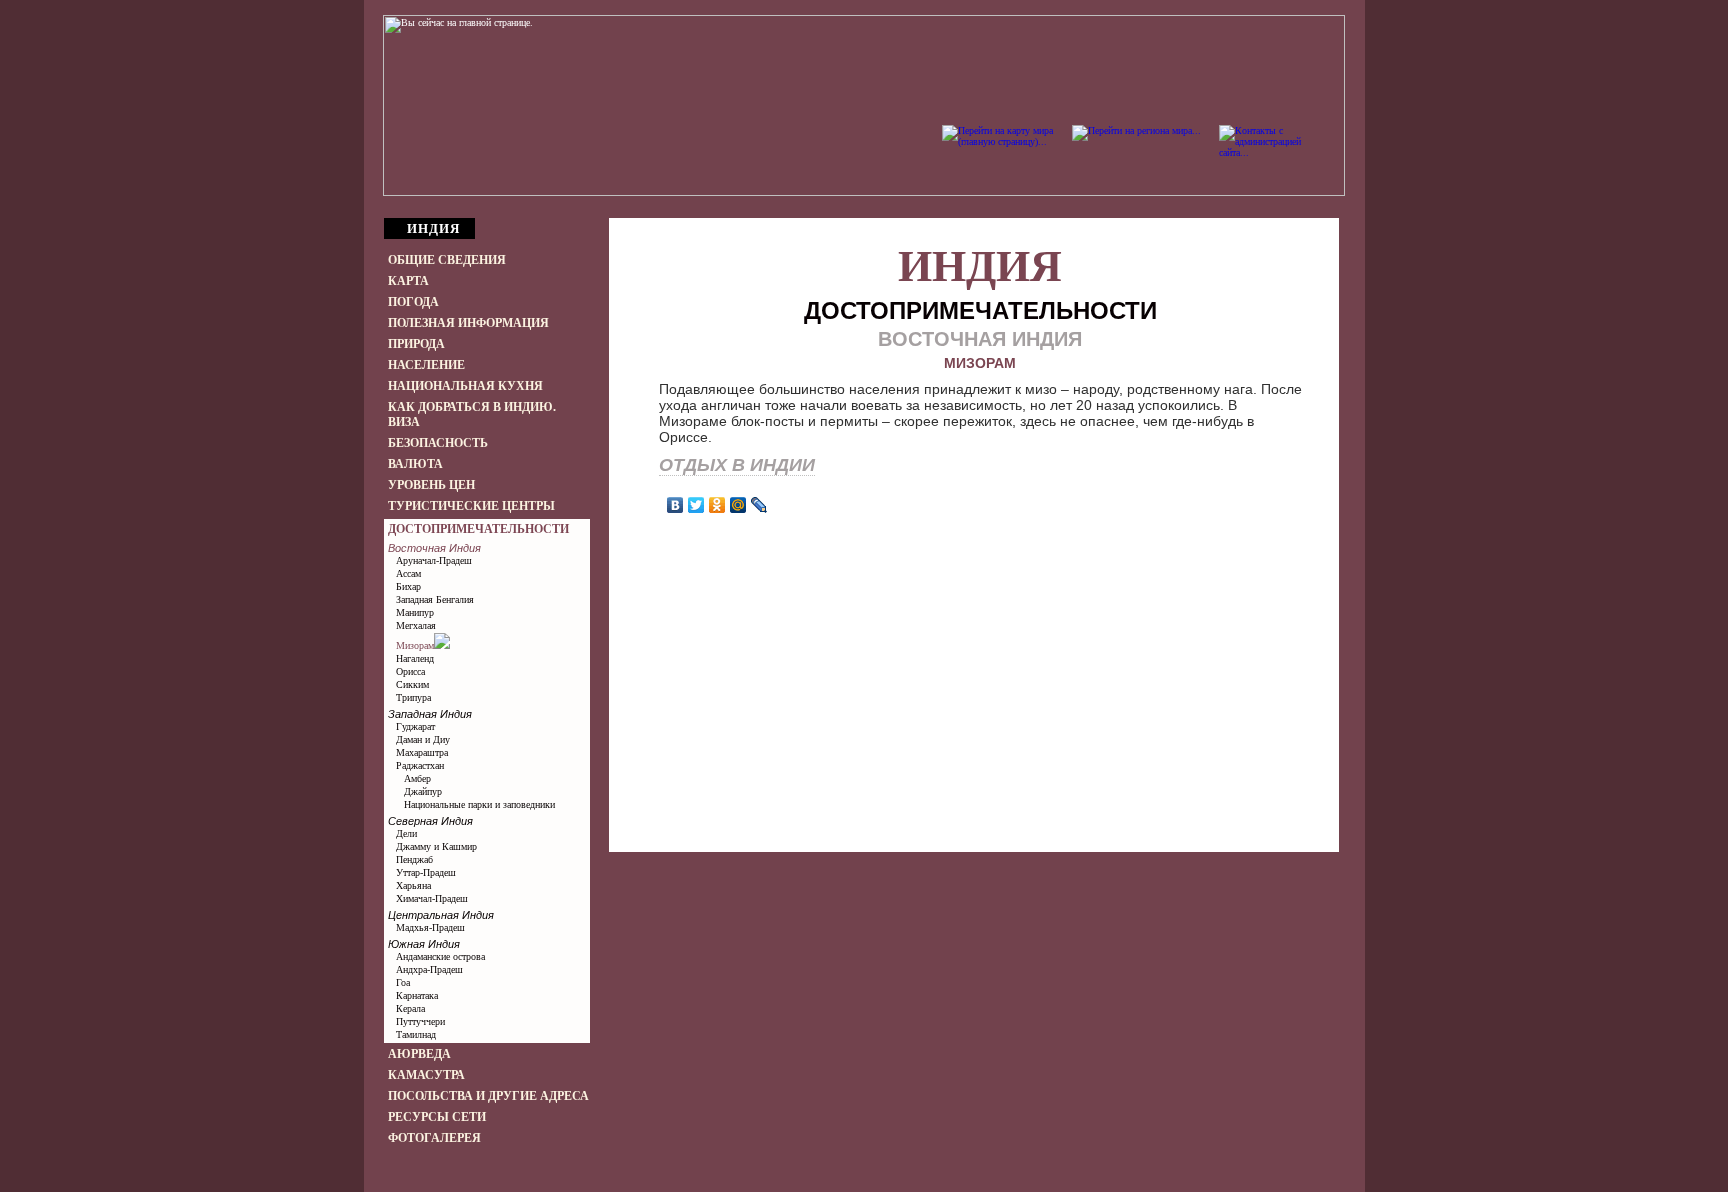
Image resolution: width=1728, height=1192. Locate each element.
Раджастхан (420, 765)
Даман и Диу (423, 739)
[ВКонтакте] (675, 505)
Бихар (408, 586)
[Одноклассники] (717, 505)
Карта (408, 281)
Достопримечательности (478, 529)
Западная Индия (430, 714)
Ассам (408, 573)
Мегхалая (416, 625)
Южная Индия (424, 944)
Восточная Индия (434, 548)
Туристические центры (471, 506)
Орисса (410, 671)
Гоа (403, 982)
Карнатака (417, 995)
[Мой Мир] (738, 505)
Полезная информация (468, 323)
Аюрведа (419, 1054)
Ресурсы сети (437, 1117)
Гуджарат (415, 726)
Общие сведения (447, 260)
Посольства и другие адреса (488, 1096)
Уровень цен (431, 485)
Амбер (417, 778)
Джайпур (423, 791)
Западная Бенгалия (435, 599)
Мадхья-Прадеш (430, 927)
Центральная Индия (441, 915)
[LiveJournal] (759, 505)
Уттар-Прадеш (426, 872)
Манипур (415, 612)
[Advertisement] (980, 569)
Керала (410, 1008)
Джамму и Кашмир (436, 846)
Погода (413, 302)
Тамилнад (416, 1034)
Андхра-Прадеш (429, 969)
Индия (980, 266)
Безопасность (438, 443)
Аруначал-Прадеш (434, 560)
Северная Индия (430, 821)
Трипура (413, 697)
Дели (406, 833)
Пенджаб (414, 859)
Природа (416, 344)
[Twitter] (696, 505)
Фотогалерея (434, 1138)
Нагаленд (415, 658)
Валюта (415, 464)
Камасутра (426, 1075)
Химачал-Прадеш (432, 898)
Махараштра (422, 752)
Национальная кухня (465, 386)
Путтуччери (420, 1021)
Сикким (412, 684)
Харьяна (413, 885)
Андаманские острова (440, 956)
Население (426, 365)
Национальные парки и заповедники (479, 804)
